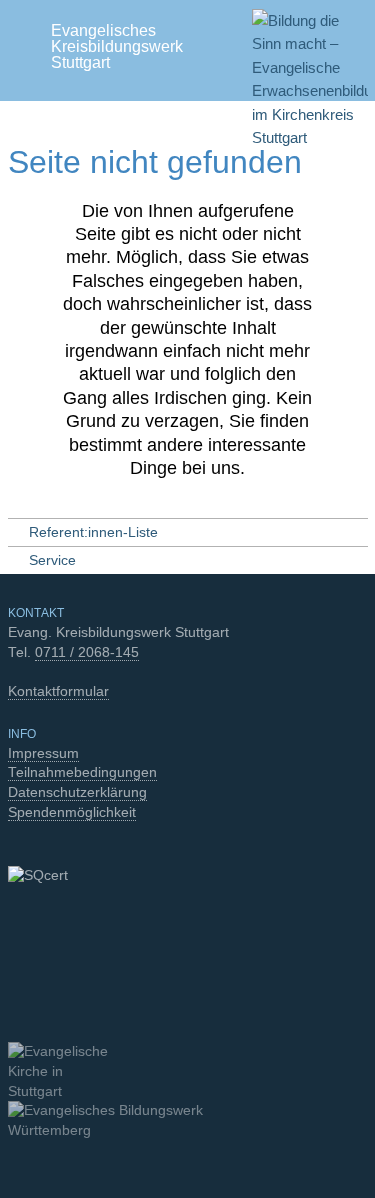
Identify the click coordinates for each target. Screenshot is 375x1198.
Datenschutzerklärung (77, 792)
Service (52, 560)
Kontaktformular (58, 691)
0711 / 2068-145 (87, 652)
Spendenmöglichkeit (72, 812)
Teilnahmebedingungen (82, 772)
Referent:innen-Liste (93, 532)
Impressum (43, 753)
